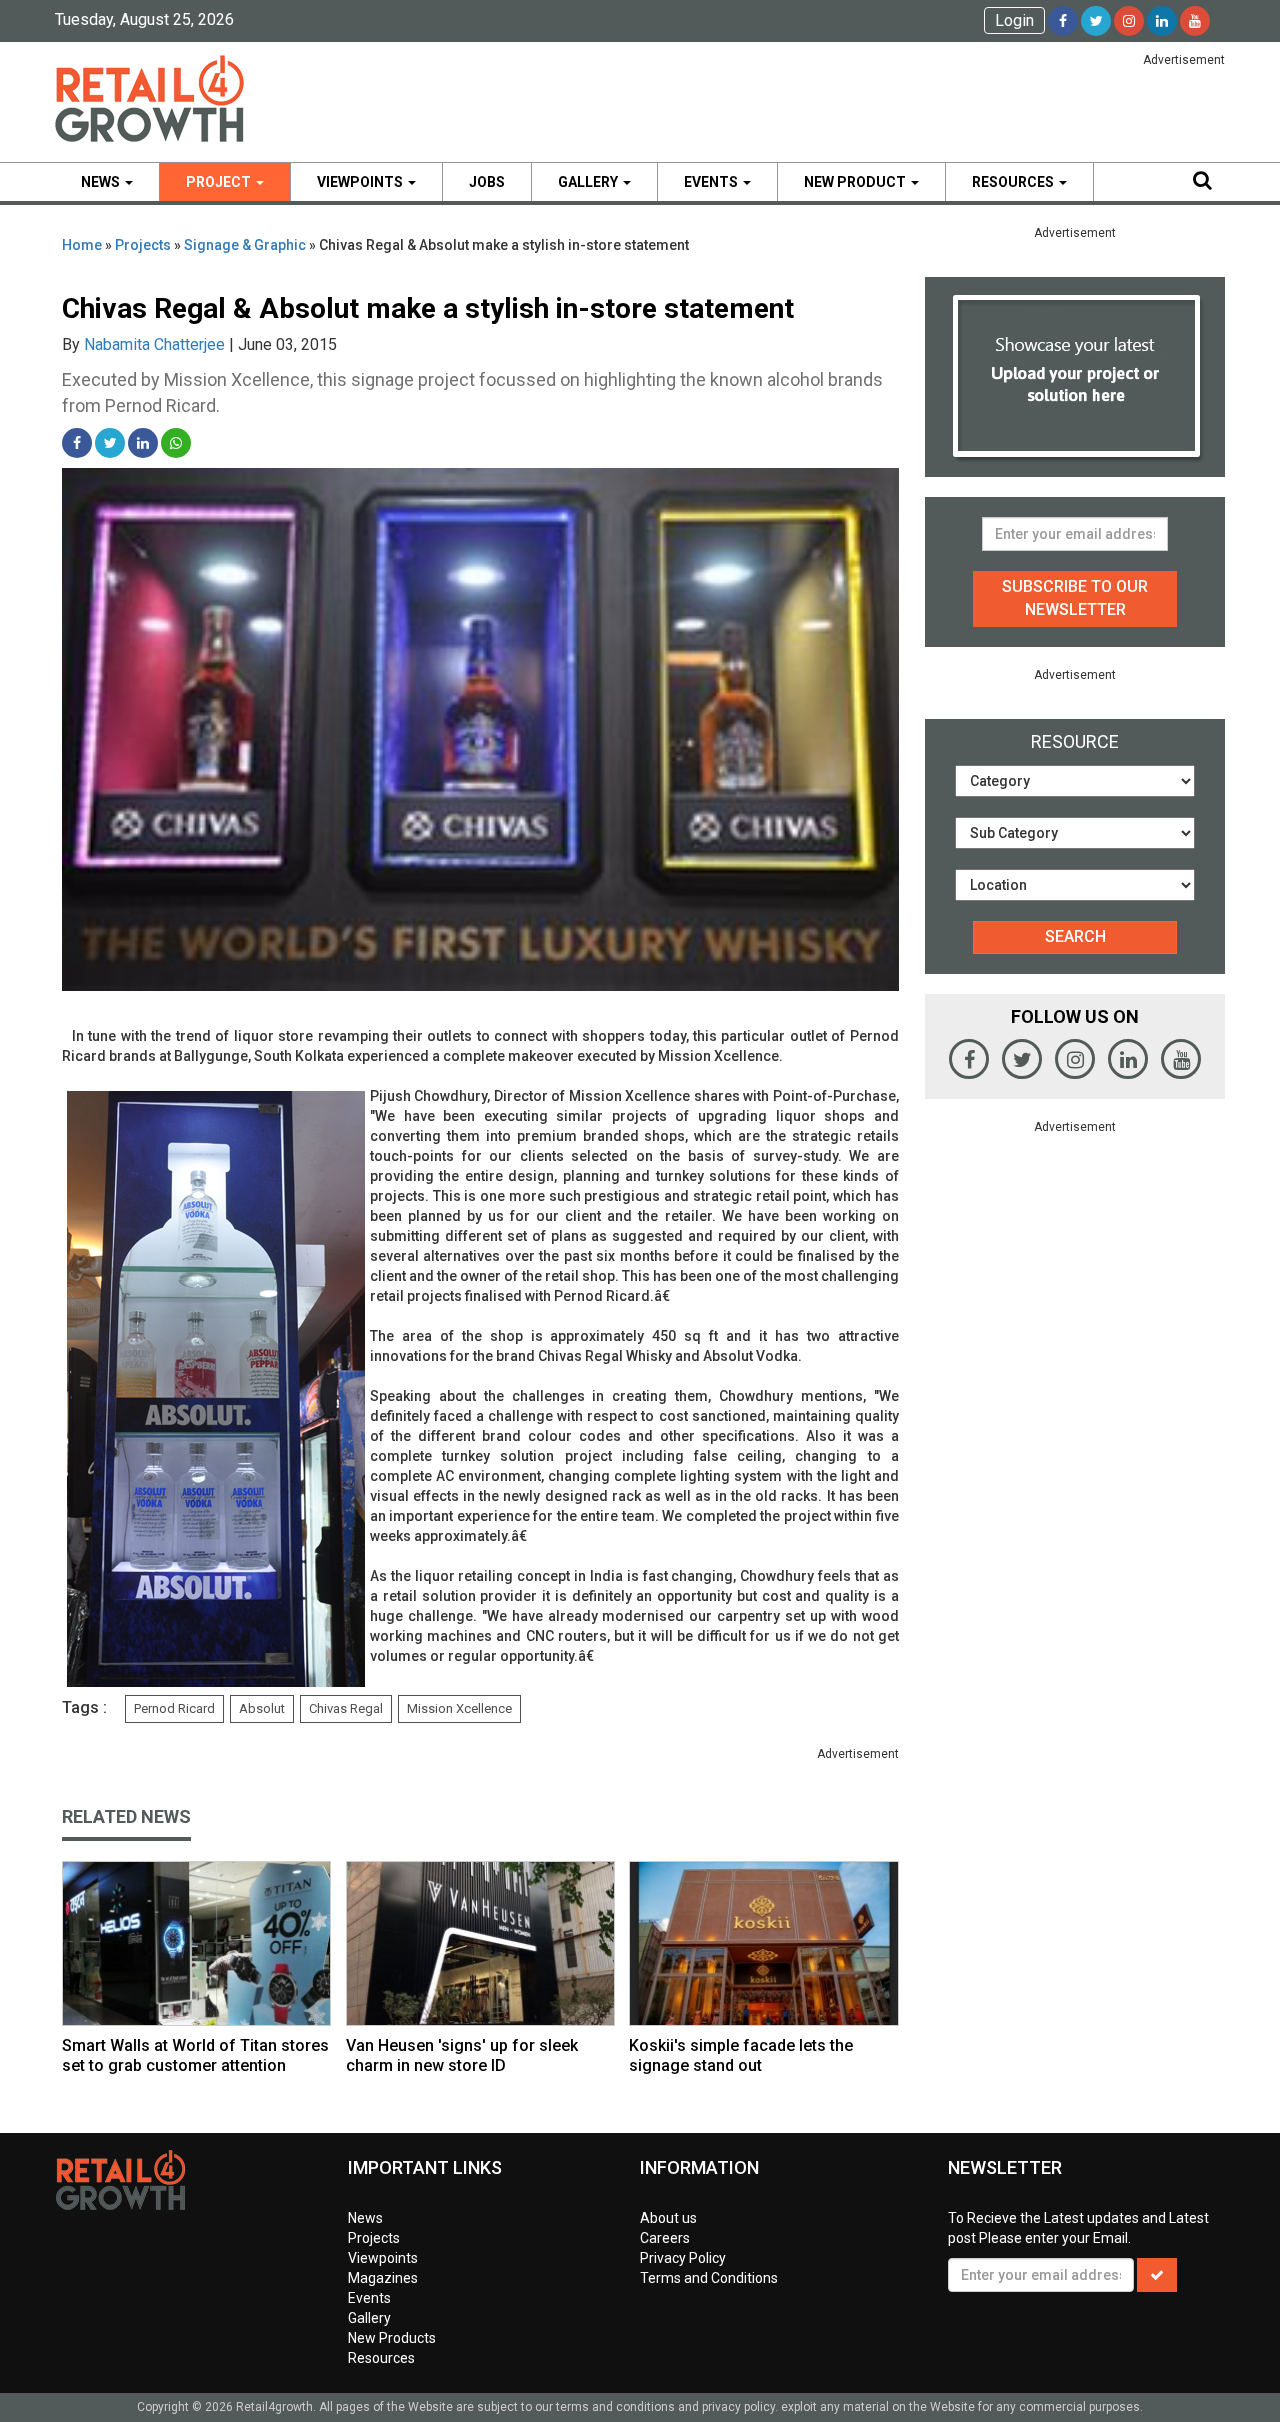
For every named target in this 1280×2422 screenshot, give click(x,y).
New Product (856, 182)
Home (82, 245)
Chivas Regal (346, 1708)
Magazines (383, 2278)
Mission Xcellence (459, 1708)
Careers (665, 2238)
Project (220, 182)
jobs (487, 182)
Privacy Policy (683, 2258)
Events (712, 182)
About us (668, 2218)
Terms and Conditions (709, 2278)
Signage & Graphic (245, 245)
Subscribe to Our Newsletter (1075, 598)
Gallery (589, 182)
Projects (143, 245)
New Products (392, 2338)
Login (1014, 20)
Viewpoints (361, 182)
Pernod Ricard (174, 1708)
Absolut (262, 1708)
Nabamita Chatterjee (154, 344)
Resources (1014, 182)
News (102, 182)
